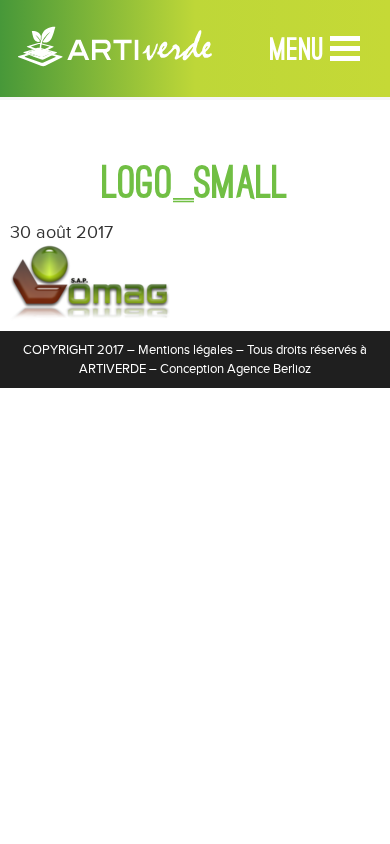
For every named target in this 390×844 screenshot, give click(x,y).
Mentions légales (185, 350)
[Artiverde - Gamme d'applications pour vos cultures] (115, 40)
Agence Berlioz (269, 369)
